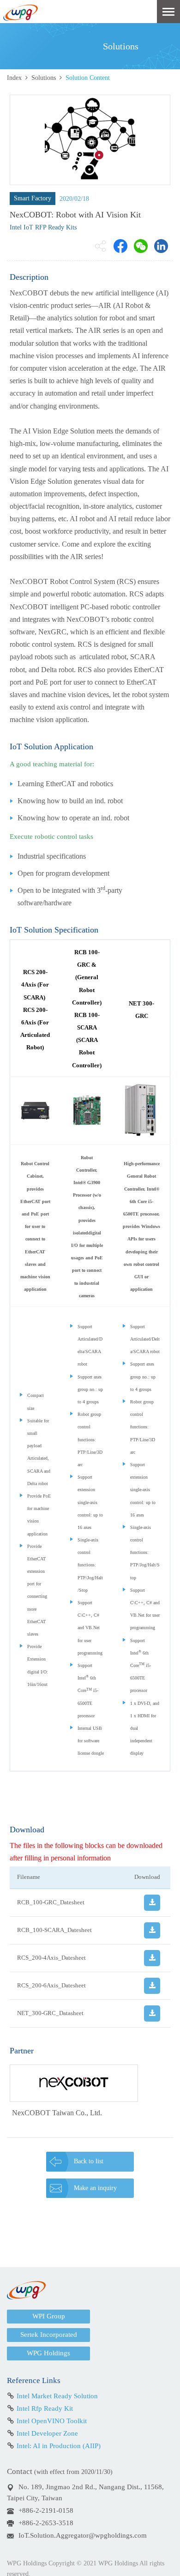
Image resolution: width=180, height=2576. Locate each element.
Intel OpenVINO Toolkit (52, 2421)
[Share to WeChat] (141, 246)
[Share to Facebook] (120, 246)
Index (14, 78)
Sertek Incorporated (49, 2335)
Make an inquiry (95, 2188)
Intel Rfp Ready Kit (45, 2408)
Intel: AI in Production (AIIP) (59, 2446)
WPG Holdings (48, 2353)
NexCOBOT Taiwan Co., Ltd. (57, 2113)
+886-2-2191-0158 (46, 2510)
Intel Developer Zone (47, 2433)
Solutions (44, 78)
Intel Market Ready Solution (57, 2396)
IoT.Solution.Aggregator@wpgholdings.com (83, 2535)
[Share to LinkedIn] (161, 246)
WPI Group (49, 2316)
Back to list (89, 2161)
